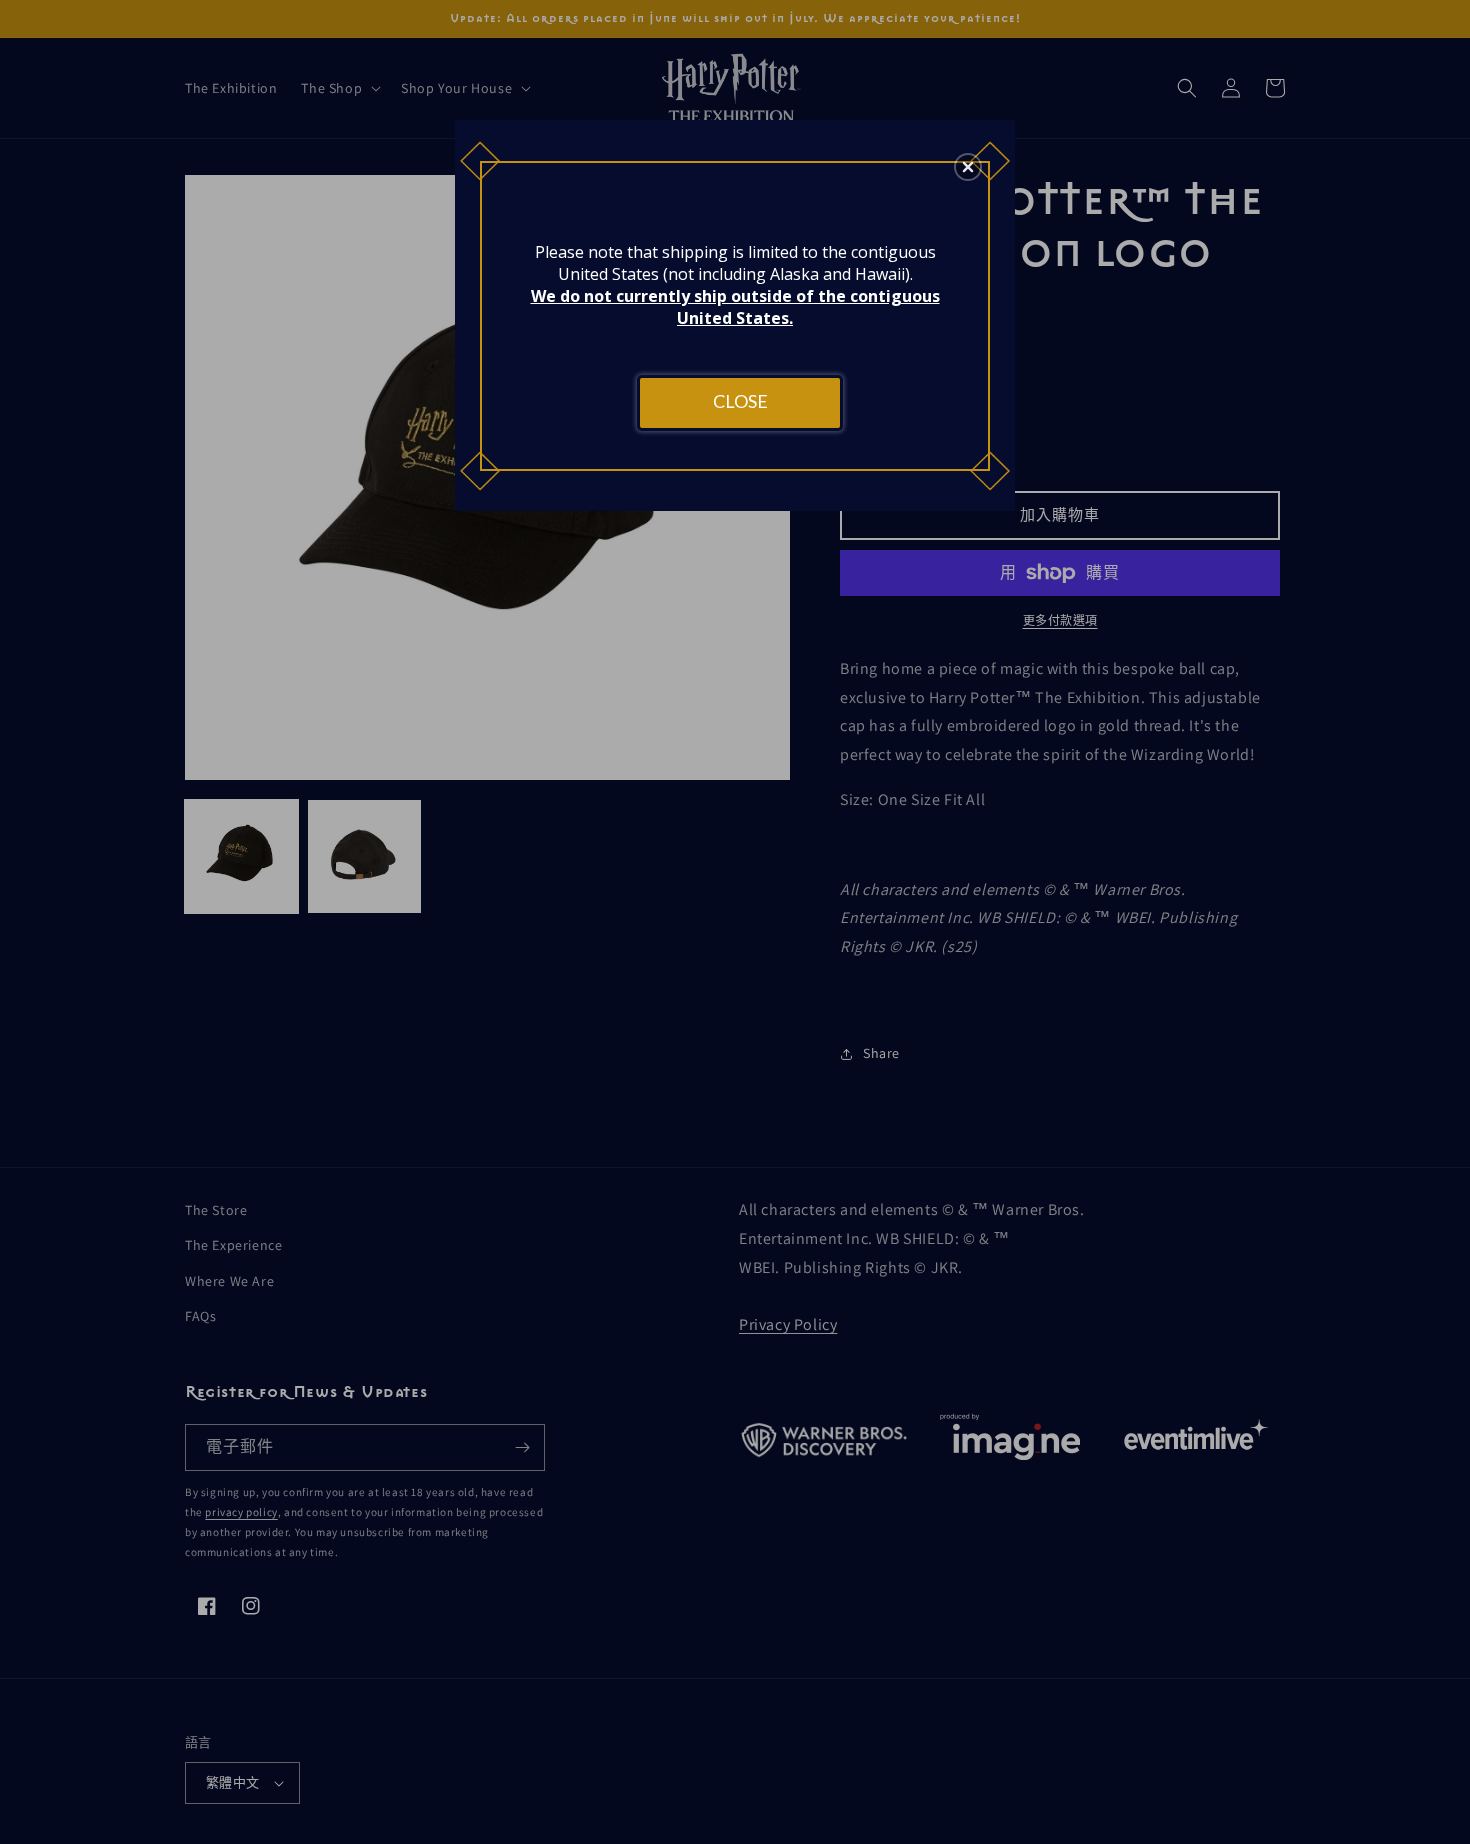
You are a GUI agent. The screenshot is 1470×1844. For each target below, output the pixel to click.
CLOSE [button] (740, 401)
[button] (968, 167)
